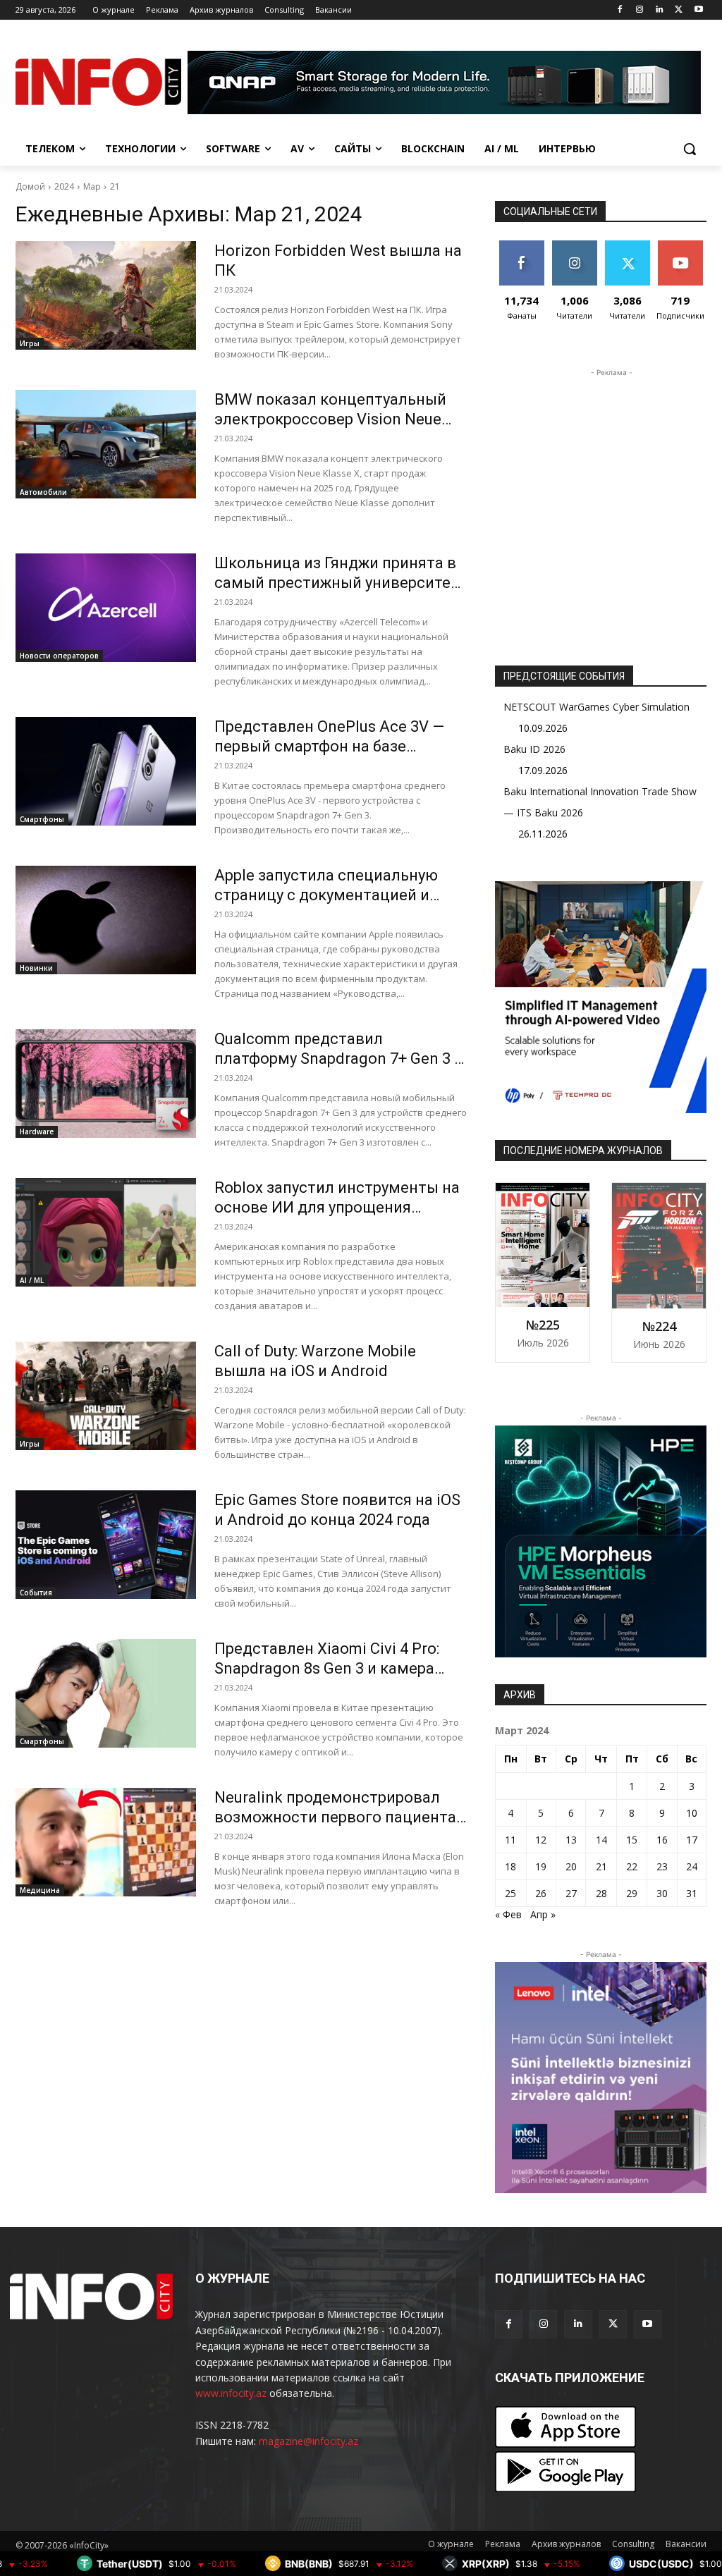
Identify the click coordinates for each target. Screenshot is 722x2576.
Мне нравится (521, 251)
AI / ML (32, 1280)
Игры (30, 343)
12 (541, 1840)
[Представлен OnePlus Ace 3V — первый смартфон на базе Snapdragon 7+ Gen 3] (106, 771)
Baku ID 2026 (534, 749)
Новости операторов (59, 656)
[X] (679, 10)
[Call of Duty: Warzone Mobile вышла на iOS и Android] (106, 1396)
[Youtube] (698, 10)
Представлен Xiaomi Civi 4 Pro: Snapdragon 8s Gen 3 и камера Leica (327, 1668)
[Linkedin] (660, 10)
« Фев (508, 1914)
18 (510, 1866)
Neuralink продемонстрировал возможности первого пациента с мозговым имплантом (335, 1817)
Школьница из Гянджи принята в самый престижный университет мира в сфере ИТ (337, 583)
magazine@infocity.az (308, 2441)
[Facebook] (620, 10)
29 (632, 1893)
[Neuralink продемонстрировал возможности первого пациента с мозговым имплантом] (106, 1842)
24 (692, 1866)
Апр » (543, 1914)
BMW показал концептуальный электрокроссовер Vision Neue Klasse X (330, 419)
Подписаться (685, 246)
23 (662, 1866)
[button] (690, 149)
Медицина (40, 1890)
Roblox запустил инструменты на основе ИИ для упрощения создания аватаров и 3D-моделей (339, 1207)
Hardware (37, 1131)
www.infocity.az (231, 2393)
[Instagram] (640, 10)
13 (571, 1840)
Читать (574, 246)
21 (115, 186)
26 (541, 1893)
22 (632, 1866)
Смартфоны (42, 819)
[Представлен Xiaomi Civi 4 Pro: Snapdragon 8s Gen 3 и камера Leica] (106, 1693)
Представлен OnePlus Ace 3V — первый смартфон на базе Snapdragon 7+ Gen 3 (329, 746)
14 (601, 1840)
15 (632, 1840)
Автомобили (43, 492)
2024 (64, 186)
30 (662, 1893)
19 (541, 1866)
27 (571, 1893)
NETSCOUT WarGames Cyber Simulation (596, 707)
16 (662, 1840)
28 (601, 1893)
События (36, 1593)
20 (571, 1866)
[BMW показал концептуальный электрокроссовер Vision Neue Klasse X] (106, 444)
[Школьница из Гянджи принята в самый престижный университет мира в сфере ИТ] (106, 608)
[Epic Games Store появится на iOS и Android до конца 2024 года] (106, 1545)
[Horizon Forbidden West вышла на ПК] (106, 295)
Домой (30, 186)
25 (510, 1893)
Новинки (36, 968)
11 (510, 1840)
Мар (92, 186)
